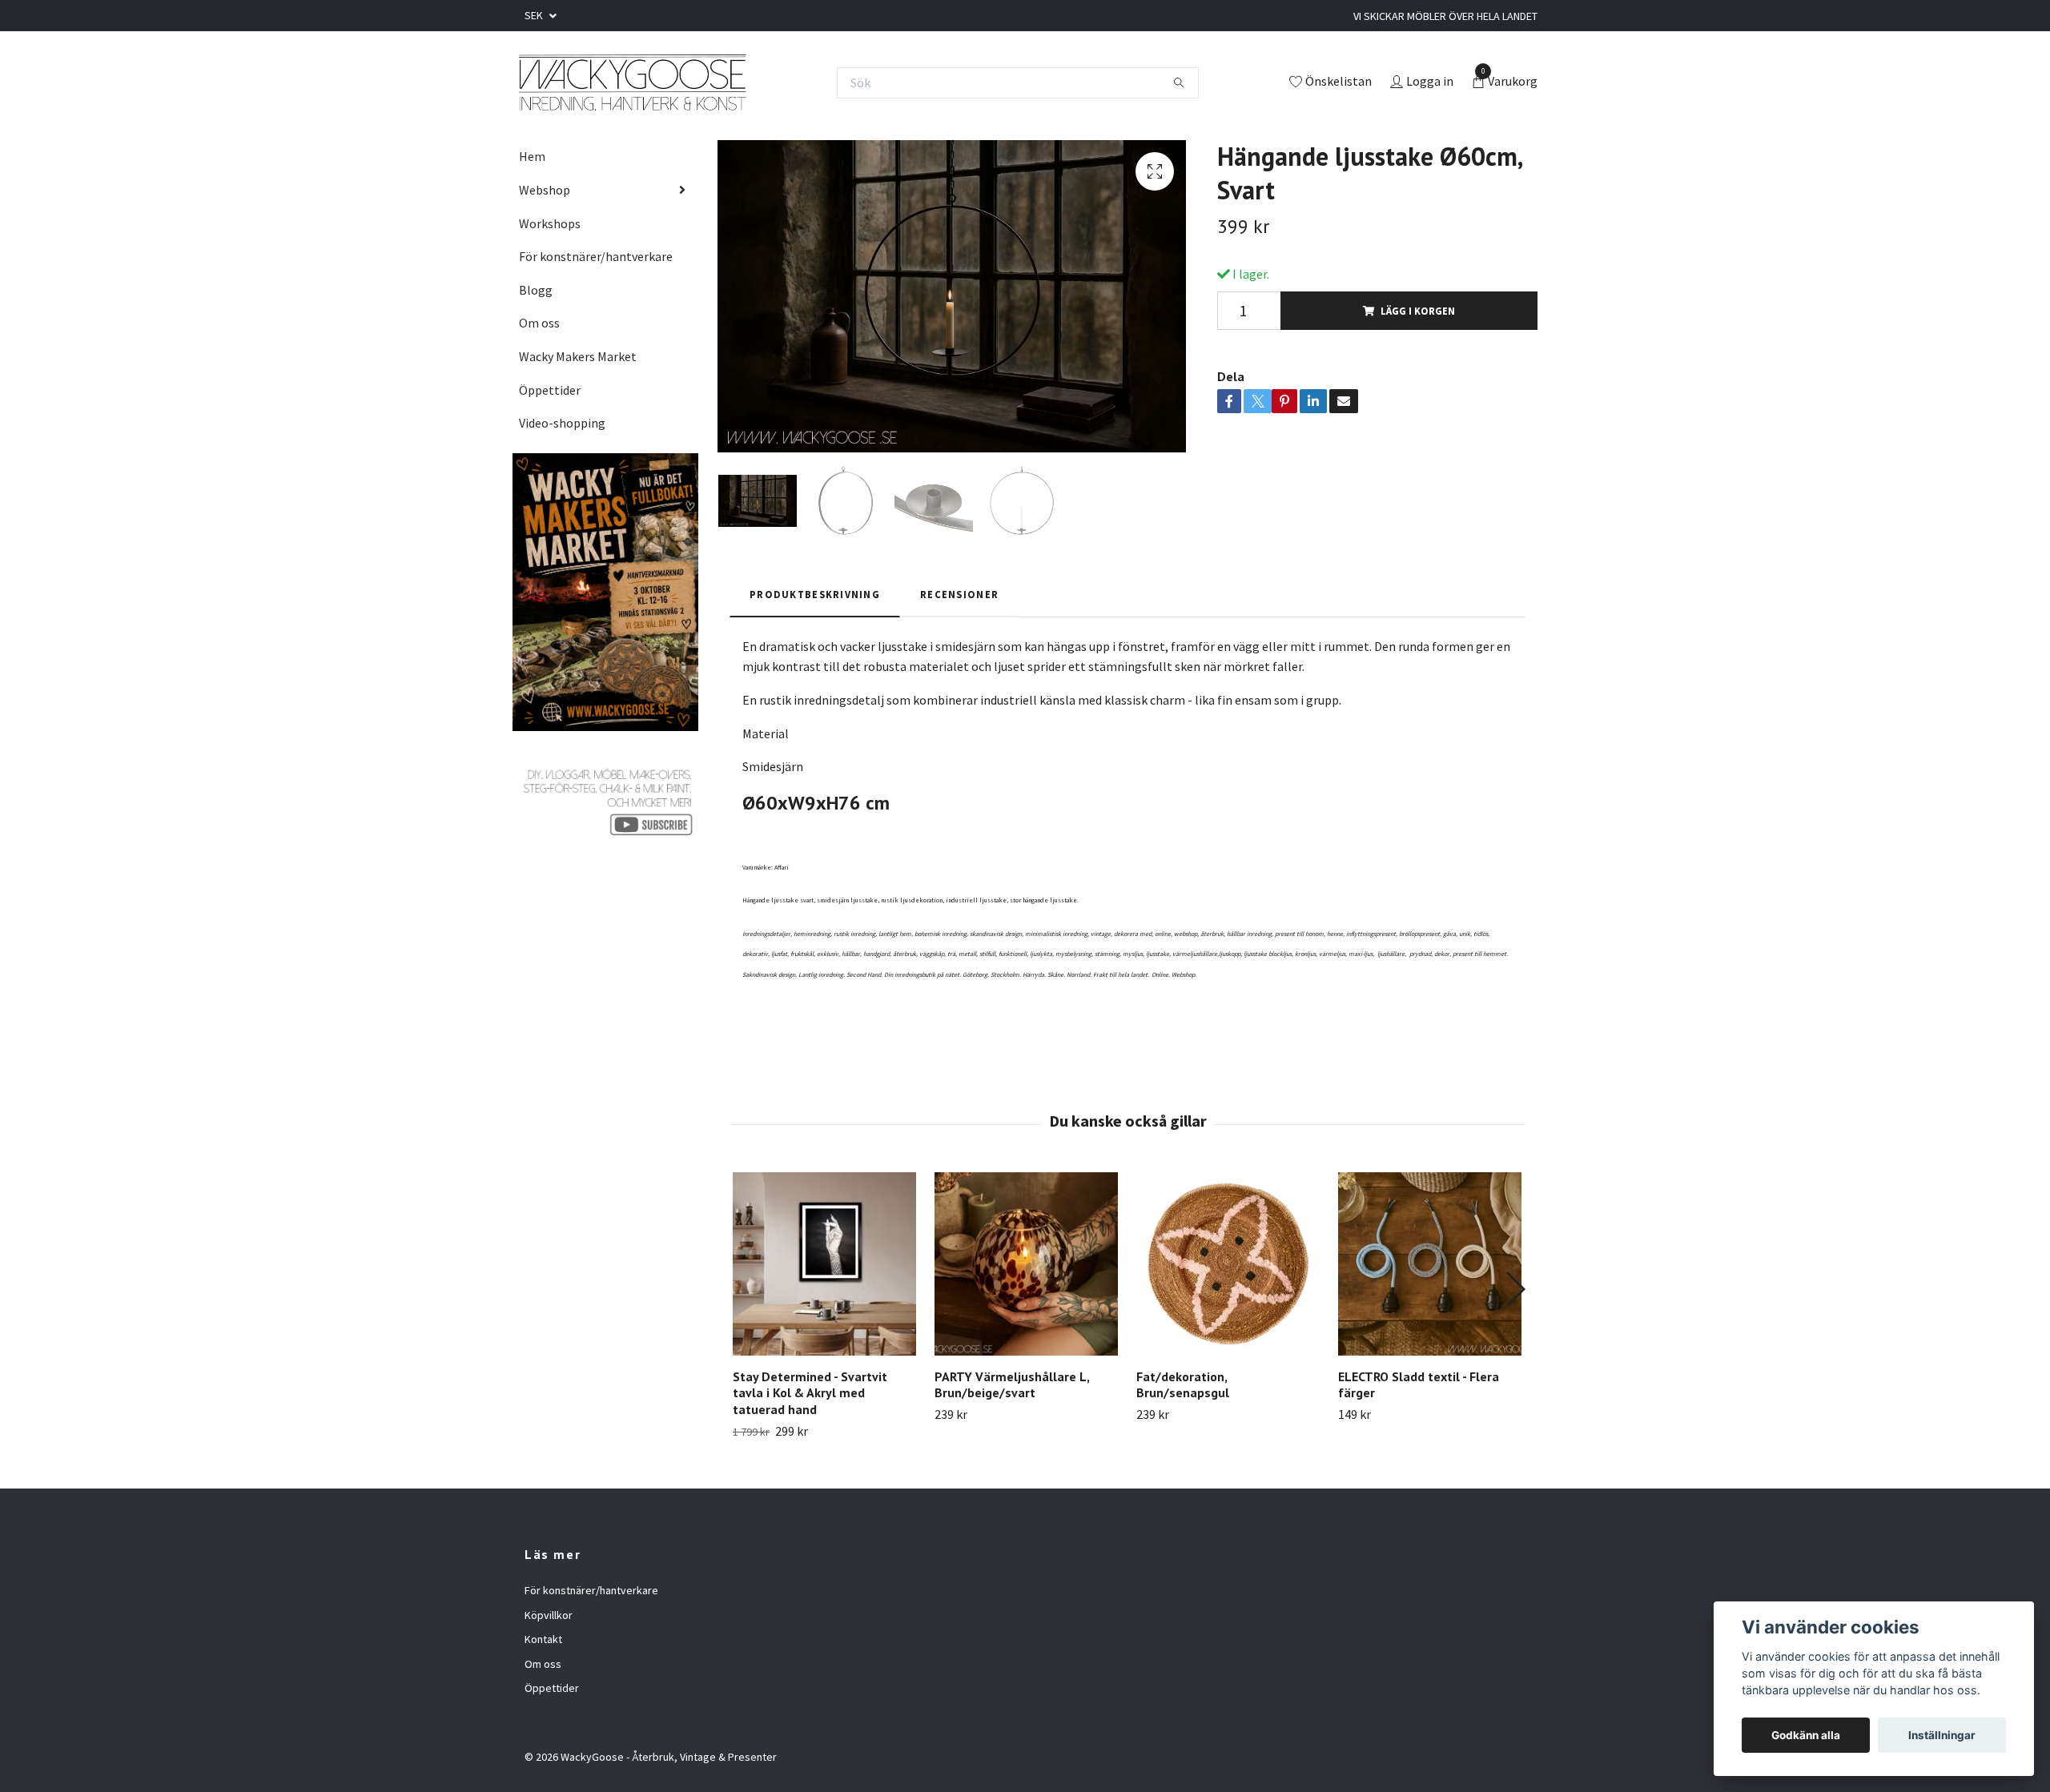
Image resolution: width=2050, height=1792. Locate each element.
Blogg (536, 290)
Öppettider (550, 390)
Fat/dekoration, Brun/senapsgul (1183, 1385)
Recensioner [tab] (959, 594)
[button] (1515, 1289)
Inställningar (1942, 1735)
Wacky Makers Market (578, 356)
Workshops (550, 223)
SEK (535, 15)
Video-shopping (562, 423)
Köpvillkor (549, 1615)
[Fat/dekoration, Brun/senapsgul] (1228, 1264)
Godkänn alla (1806, 1735)
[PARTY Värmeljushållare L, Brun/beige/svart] (1026, 1264)
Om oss (539, 323)
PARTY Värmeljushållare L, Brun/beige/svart (1012, 1385)
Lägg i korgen (1418, 311)
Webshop (545, 190)
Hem (532, 156)
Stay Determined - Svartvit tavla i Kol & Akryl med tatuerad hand (810, 1393)
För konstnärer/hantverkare (596, 256)
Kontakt (543, 1639)
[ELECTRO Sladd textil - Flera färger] (1430, 1264)
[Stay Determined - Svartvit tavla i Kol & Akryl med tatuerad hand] (824, 1264)
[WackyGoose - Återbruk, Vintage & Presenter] (631, 82)
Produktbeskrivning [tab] (815, 594)
